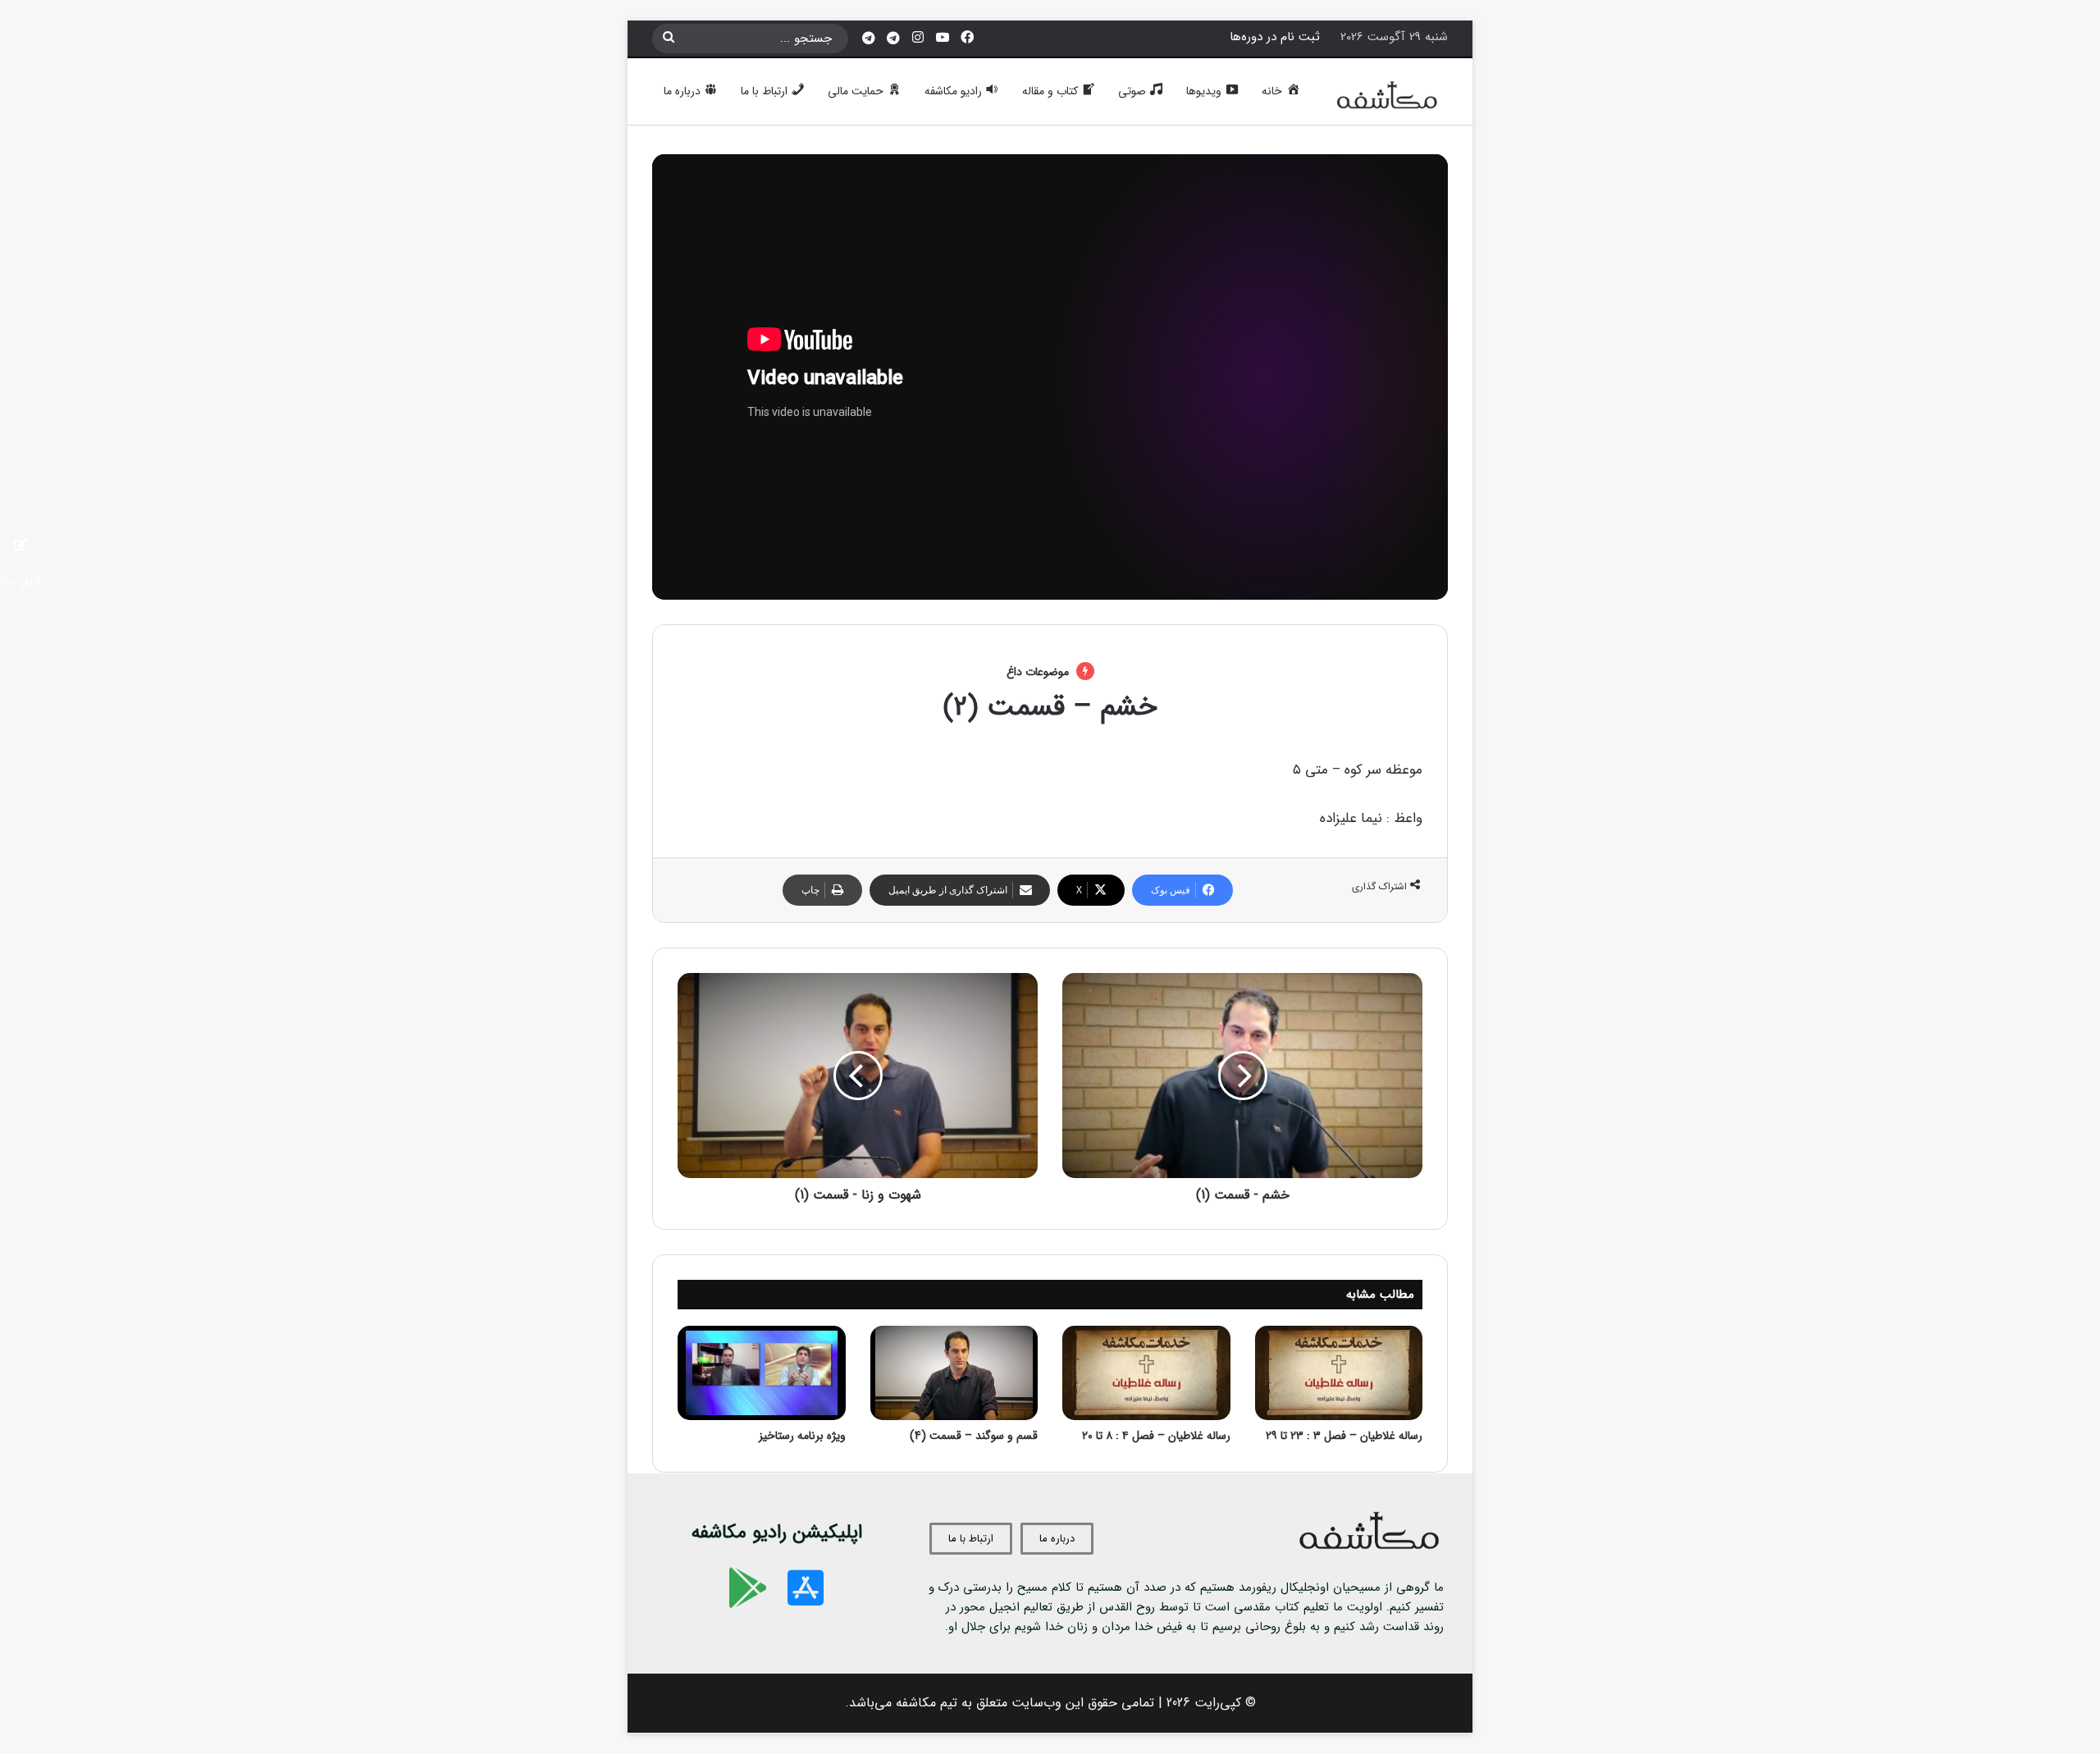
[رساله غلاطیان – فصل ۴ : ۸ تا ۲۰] (1146, 1373)
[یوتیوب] (943, 38)
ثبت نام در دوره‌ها (1275, 37)
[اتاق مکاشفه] (893, 39)
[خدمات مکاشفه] (869, 39)
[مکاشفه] (1388, 99)
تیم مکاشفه (927, 1703)
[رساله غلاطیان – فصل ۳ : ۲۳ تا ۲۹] (1339, 1373)
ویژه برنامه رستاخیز (802, 1436)
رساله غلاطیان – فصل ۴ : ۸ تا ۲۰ (1156, 1436)
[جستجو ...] (669, 39)
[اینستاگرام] (918, 38)
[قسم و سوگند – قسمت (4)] (954, 1373)
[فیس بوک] (967, 38)
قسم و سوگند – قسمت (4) (974, 1436)
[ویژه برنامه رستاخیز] (762, 1373)
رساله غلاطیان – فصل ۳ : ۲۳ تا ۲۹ (1344, 1436)
